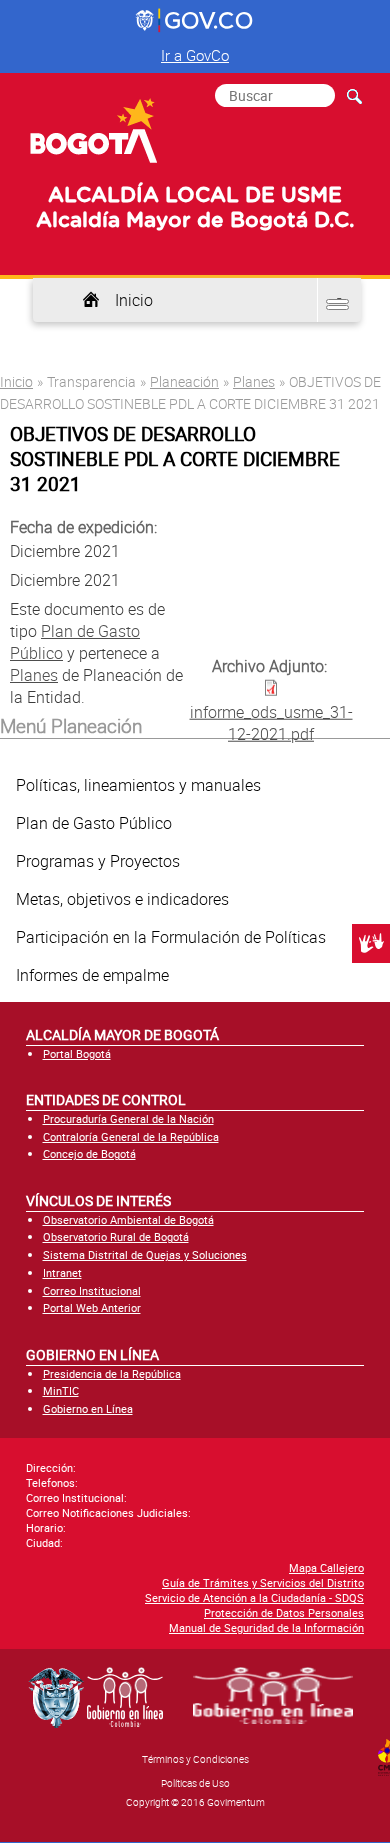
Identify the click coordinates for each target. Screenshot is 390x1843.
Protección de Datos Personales (284, 1612)
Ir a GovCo (195, 55)
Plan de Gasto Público (94, 823)
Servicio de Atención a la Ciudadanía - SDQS (254, 1597)
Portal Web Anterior (92, 1307)
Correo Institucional (92, 1290)
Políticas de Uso (195, 1783)
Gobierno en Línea (88, 1408)
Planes (254, 381)
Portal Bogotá (77, 1053)
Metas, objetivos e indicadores (122, 899)
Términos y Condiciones (195, 1759)
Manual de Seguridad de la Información (266, 1627)
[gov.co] (195, 21)
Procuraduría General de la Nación (128, 1118)
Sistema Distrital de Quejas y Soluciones (145, 1254)
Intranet (62, 1272)
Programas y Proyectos (98, 861)
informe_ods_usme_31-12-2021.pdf (271, 723)
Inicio (134, 300)
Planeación (184, 381)
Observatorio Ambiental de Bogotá (128, 1219)
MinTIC (61, 1390)
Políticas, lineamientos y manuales (138, 785)
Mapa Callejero (326, 1567)
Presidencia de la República (112, 1373)
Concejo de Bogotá (89, 1153)
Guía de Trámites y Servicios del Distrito (263, 1582)
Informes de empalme (92, 975)
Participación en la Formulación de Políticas (171, 937)
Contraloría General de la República (131, 1136)
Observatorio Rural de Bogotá (116, 1236)
